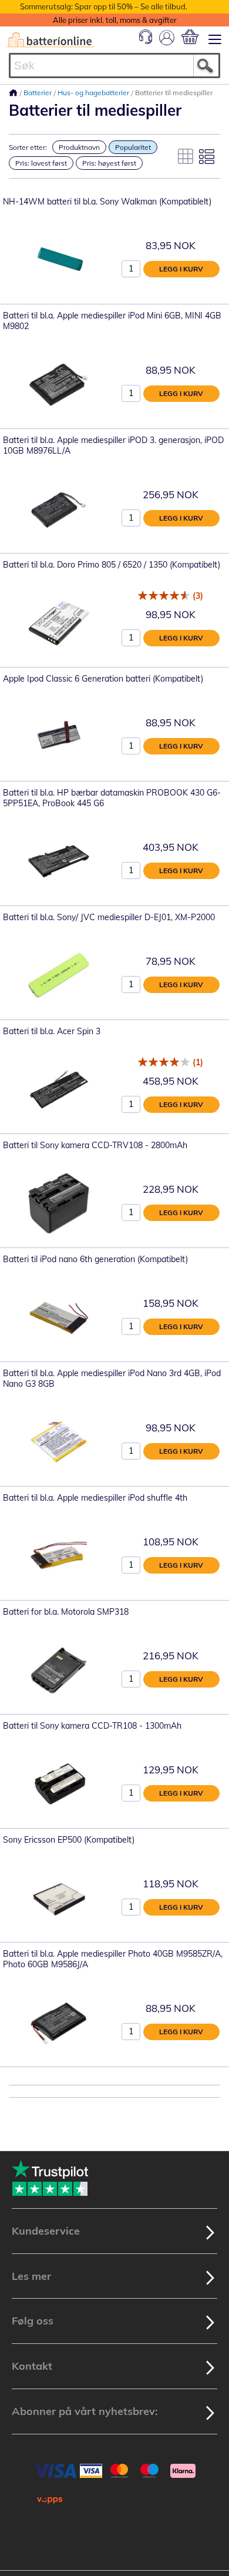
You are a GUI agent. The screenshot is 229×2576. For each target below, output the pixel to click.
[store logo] (50, 40)
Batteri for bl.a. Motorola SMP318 (66, 1612)
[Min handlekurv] (190, 37)
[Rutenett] (186, 156)
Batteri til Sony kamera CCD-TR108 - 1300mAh (92, 1726)
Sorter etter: (28, 147)
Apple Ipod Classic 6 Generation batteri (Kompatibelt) (103, 679)
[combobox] (114, 66)
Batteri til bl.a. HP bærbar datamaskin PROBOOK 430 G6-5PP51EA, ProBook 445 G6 (112, 798)
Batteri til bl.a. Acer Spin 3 (52, 1031)
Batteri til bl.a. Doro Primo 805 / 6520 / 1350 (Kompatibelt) (112, 565)
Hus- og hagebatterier (94, 93)
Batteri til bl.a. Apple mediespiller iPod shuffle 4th (95, 1498)
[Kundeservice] (146, 41)
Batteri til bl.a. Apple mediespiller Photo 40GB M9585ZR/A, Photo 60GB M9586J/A (113, 1959)
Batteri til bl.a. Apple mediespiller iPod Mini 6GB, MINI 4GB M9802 (112, 321)
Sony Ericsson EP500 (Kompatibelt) (69, 1840)
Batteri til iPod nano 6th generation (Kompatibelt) (95, 1259)
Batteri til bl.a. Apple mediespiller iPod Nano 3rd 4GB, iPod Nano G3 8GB (112, 1378)
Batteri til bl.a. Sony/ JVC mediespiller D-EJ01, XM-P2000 (109, 917)
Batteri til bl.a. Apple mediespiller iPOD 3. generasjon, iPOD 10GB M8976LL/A (113, 445)
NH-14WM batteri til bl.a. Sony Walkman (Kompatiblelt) (107, 202)
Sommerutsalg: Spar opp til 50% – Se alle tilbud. (104, 6)
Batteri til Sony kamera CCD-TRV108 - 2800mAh (95, 1145)
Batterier (38, 93)
